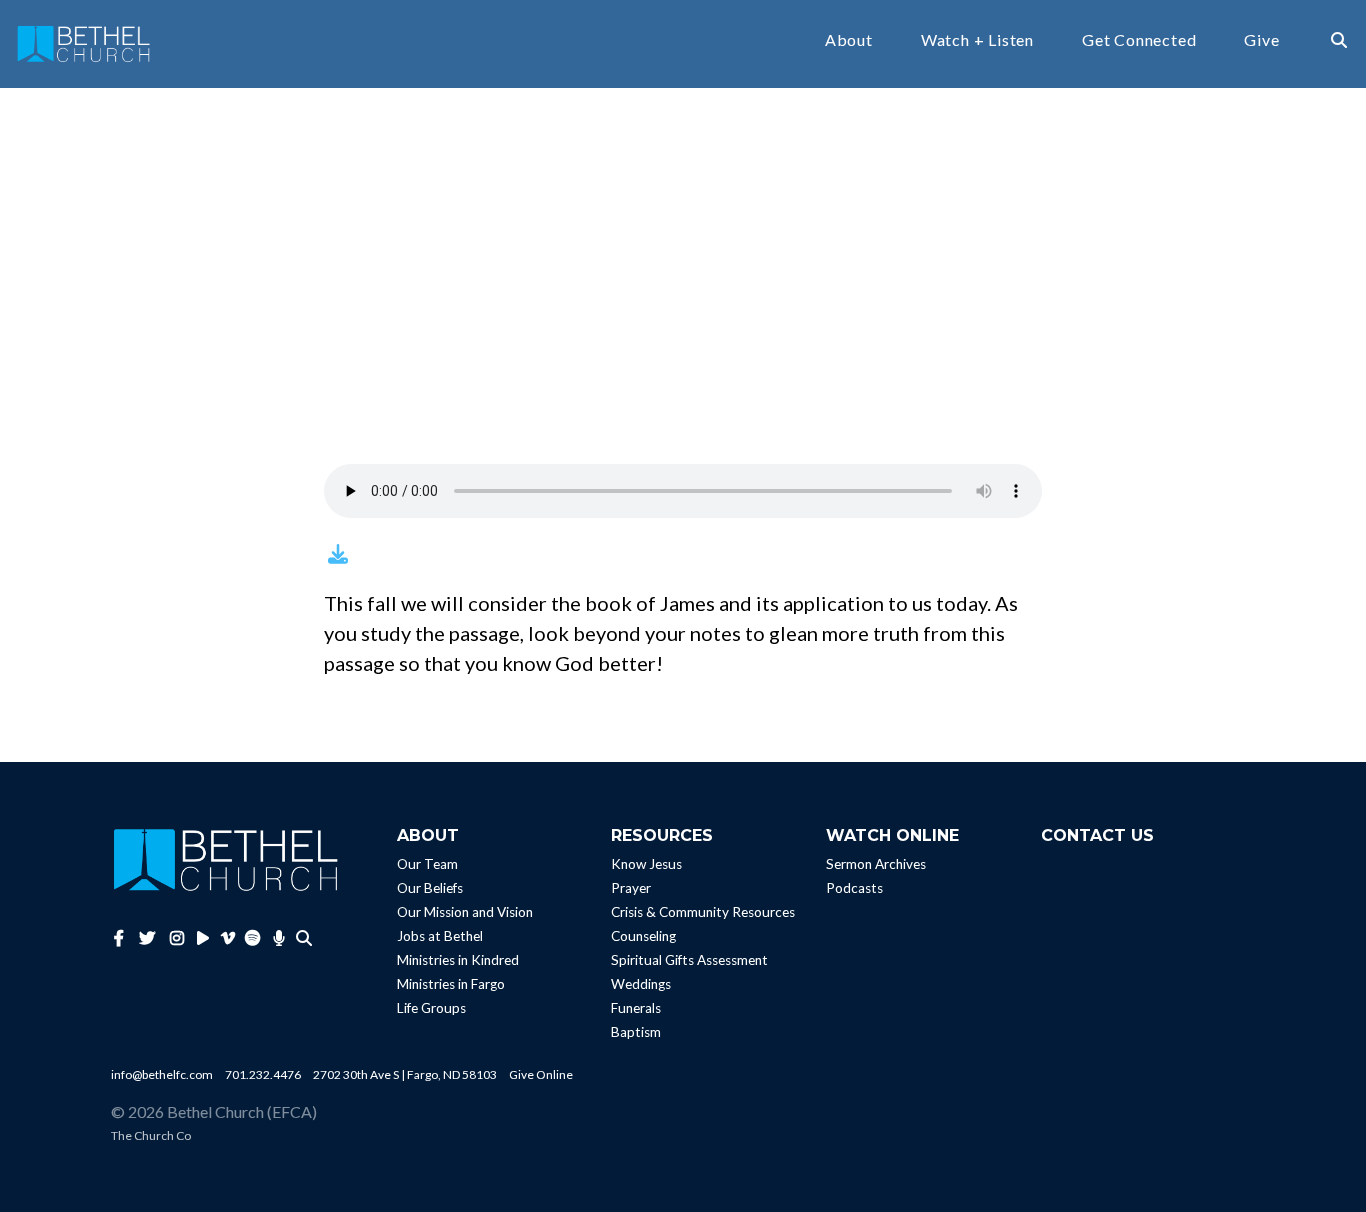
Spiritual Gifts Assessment (689, 960)
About (849, 40)
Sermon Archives (876, 864)
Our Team (427, 864)
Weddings (641, 984)
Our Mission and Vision (465, 912)
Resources (662, 835)
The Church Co (151, 1135)
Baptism (636, 1032)
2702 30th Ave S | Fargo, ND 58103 (405, 1074)
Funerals (636, 1008)
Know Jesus (646, 864)
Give (1261, 40)
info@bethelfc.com (162, 1074)
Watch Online (892, 835)
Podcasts (854, 888)
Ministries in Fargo (451, 984)
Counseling (643, 936)
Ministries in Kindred (458, 960)
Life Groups (431, 1008)
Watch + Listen (977, 40)
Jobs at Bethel (440, 936)
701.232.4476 (263, 1074)
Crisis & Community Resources (703, 912)
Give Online (541, 1074)
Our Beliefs (430, 888)
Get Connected (1139, 40)
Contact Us (1097, 835)
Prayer (631, 888)
